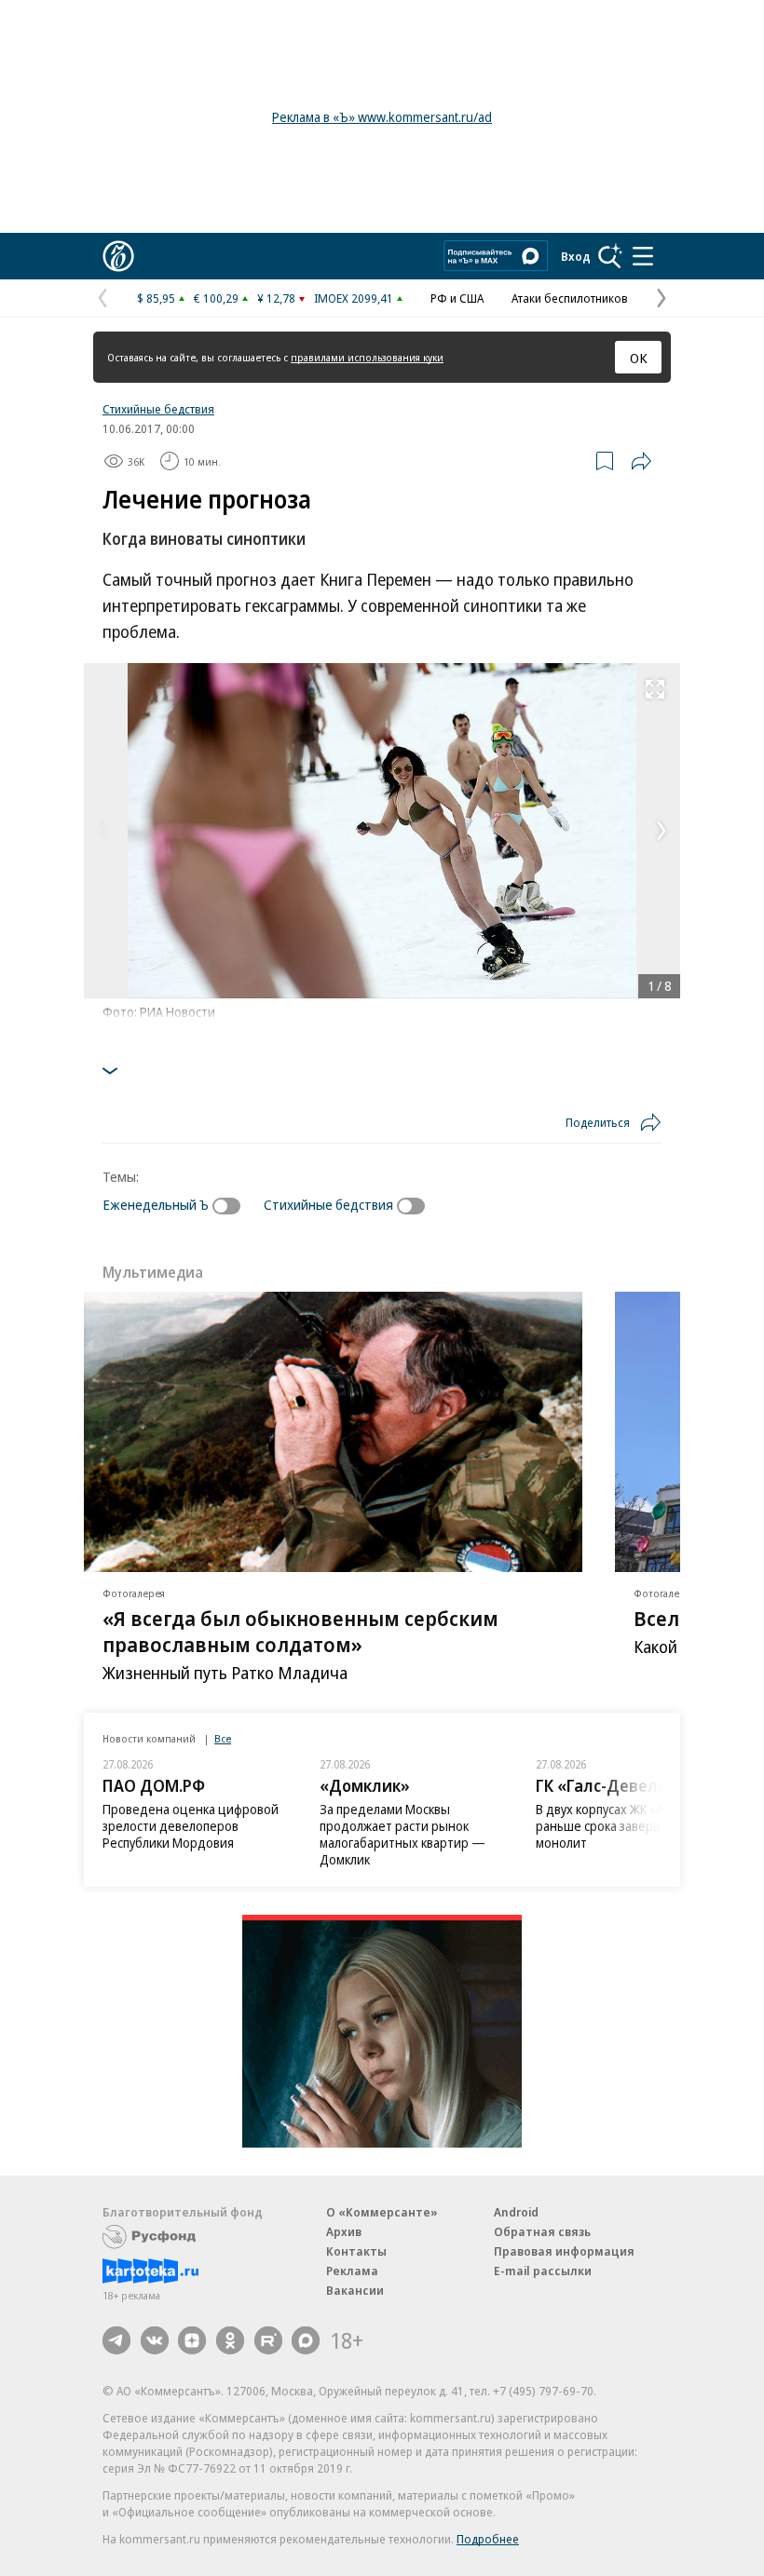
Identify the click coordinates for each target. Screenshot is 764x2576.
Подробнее (488, 2539)
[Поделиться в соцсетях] (641, 461)
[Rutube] (268, 2340)
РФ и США (457, 298)
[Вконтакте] (155, 2340)
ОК (639, 358)
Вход (576, 256)
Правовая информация (564, 2251)
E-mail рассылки (543, 2271)
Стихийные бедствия (158, 409)
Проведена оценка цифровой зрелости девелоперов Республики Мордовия (191, 1826)
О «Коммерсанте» (382, 2212)
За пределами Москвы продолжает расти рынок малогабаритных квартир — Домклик (402, 1834)
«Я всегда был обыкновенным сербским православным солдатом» (300, 1631)
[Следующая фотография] (662, 831)
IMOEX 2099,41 (354, 298)
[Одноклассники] (230, 2340)
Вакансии (355, 2290)
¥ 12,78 (276, 298)
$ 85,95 (156, 298)
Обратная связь (542, 2231)
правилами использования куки (367, 357)
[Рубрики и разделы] (643, 256)
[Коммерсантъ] (118, 256)
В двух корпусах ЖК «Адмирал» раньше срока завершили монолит (625, 1826)
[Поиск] (610, 256)
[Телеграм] (116, 2340)
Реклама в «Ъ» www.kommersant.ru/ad (382, 117)
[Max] (306, 2340)
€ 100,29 (216, 298)
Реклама (352, 2271)
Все (223, 1738)
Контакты (356, 2251)
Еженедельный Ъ (156, 1204)
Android (516, 2212)
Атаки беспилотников (570, 298)
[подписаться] (231, 1206)
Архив (344, 2231)
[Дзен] (192, 2340)
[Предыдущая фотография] (102, 831)
